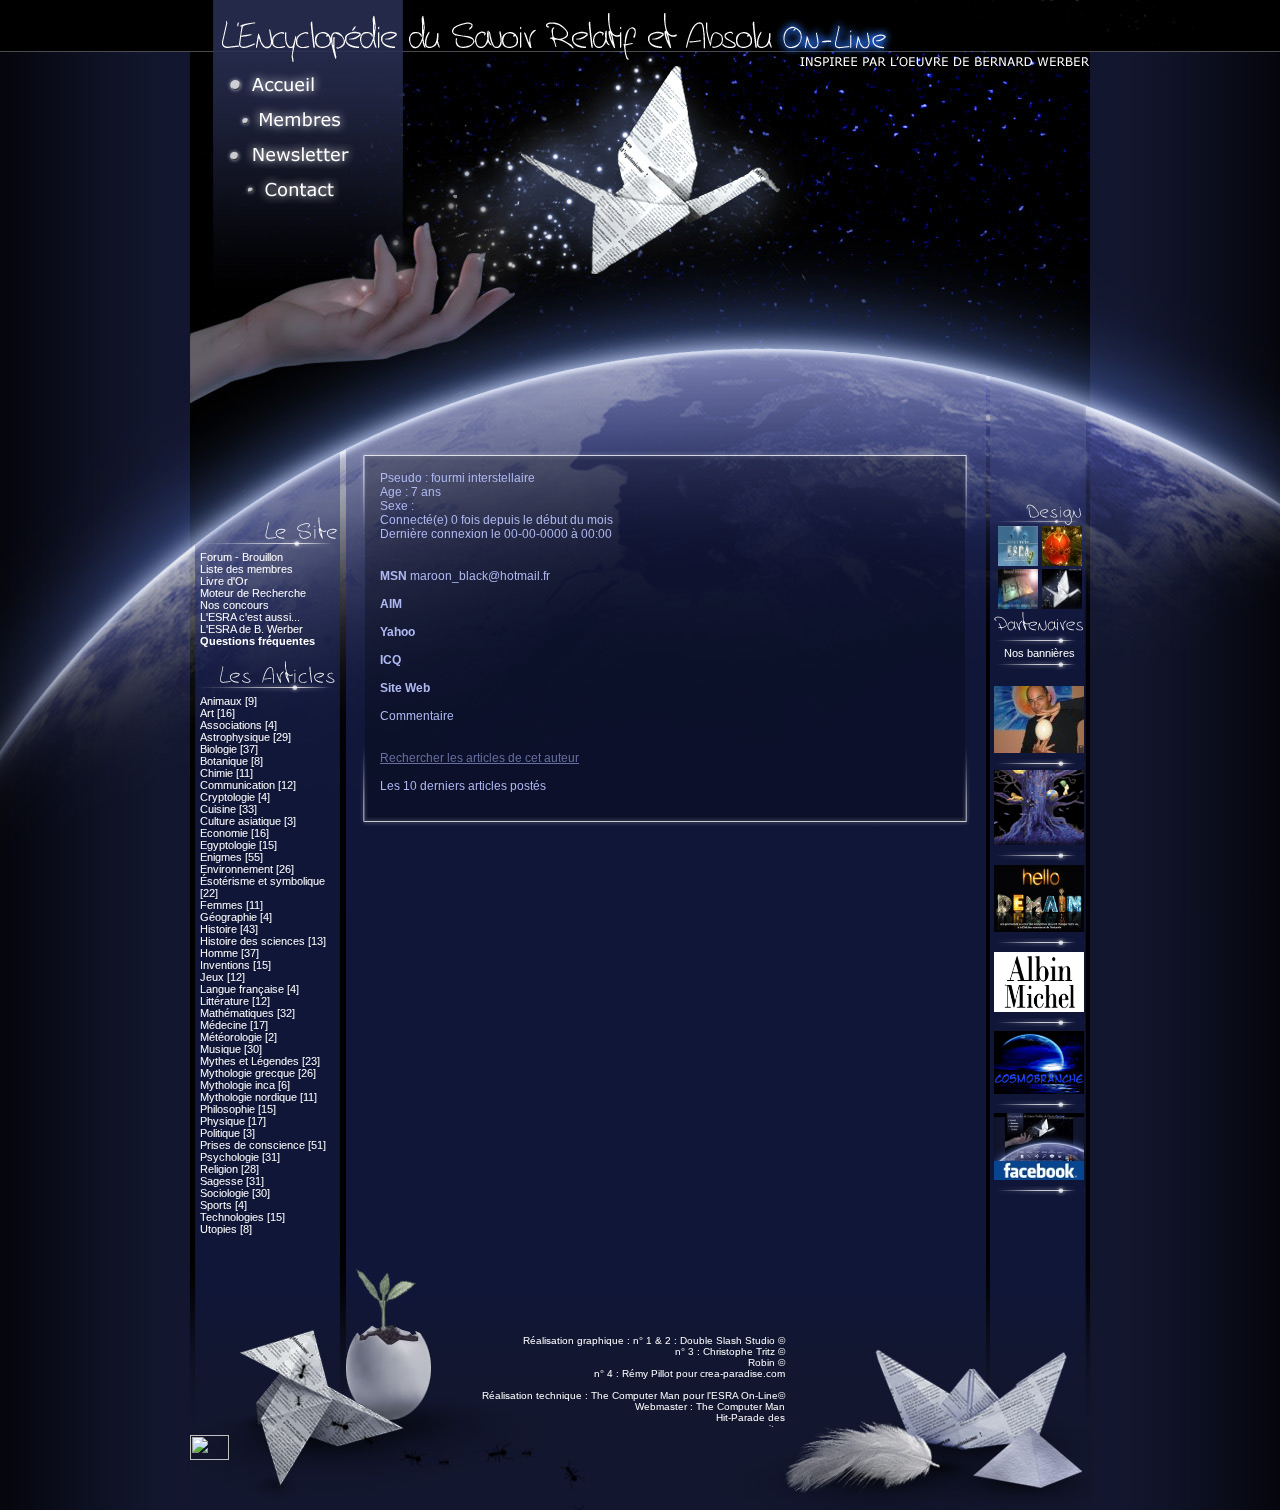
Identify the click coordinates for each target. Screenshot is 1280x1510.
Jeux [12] (222, 977)
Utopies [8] (226, 1229)
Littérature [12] (235, 1001)
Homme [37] (229, 953)
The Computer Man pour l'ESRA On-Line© (688, 1395)
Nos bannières (1039, 653)
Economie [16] (234, 833)
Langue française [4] (249, 989)
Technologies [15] (242, 1217)
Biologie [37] (229, 749)
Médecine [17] (234, 1025)
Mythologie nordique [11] (258, 1097)
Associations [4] (238, 725)
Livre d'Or (224, 581)
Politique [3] (227, 1133)
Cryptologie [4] (235, 797)
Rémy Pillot (647, 1373)
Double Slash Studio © (732, 1340)
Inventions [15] (235, 965)
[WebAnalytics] (209, 1454)
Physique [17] (233, 1121)
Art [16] (217, 713)
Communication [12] (248, 785)
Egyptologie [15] (238, 845)
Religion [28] (229, 1169)
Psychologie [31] (240, 1157)
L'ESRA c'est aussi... (250, 617)
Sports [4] (223, 1205)
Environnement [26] (247, 869)
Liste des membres (246, 569)
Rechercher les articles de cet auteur (479, 758)
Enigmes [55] (231, 857)
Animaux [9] (228, 701)
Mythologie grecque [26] (258, 1073)
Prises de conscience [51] (263, 1145)
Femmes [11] (231, 905)
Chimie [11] (226, 773)
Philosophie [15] (238, 1109)
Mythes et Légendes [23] (260, 1061)
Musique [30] (231, 1049)
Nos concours (234, 605)
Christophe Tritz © (744, 1351)
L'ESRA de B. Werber (251, 629)
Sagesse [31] (232, 1181)
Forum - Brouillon (241, 557)
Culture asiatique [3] (248, 821)
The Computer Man (740, 1406)
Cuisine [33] (228, 809)
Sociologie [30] (235, 1193)
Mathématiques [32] (247, 1013)
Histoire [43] (229, 929)
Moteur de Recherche (253, 593)
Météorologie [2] (238, 1037)
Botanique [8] (231, 761)
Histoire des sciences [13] (263, 941)
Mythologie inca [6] (245, 1085)
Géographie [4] (236, 917)
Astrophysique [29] (245, 737)
